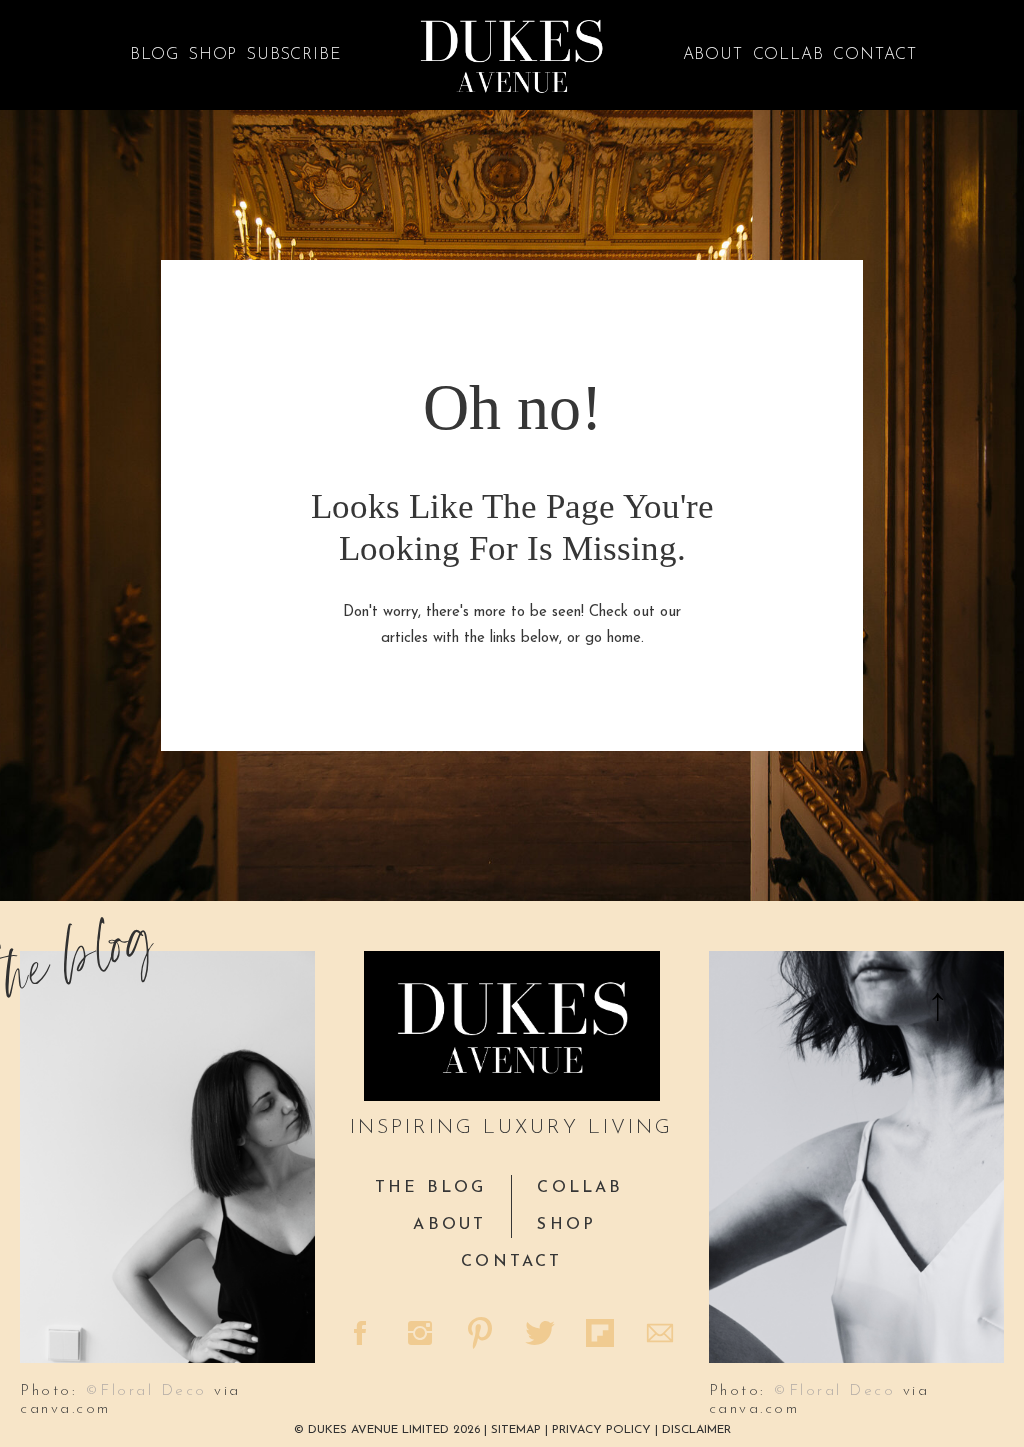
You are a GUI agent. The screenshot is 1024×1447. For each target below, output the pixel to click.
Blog (154, 55)
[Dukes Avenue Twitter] (542, 1335)
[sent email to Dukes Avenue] (662, 1335)
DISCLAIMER (696, 1430)
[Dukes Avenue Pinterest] (482, 1335)
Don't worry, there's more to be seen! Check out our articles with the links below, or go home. (512, 625)
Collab (788, 55)
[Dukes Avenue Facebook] (362, 1335)
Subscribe (294, 55)
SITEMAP (518, 1430)
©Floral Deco (146, 1391)
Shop (213, 55)
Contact (875, 55)
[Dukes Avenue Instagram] (422, 1335)
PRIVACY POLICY (601, 1430)
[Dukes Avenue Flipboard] (602, 1335)
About (713, 55)
